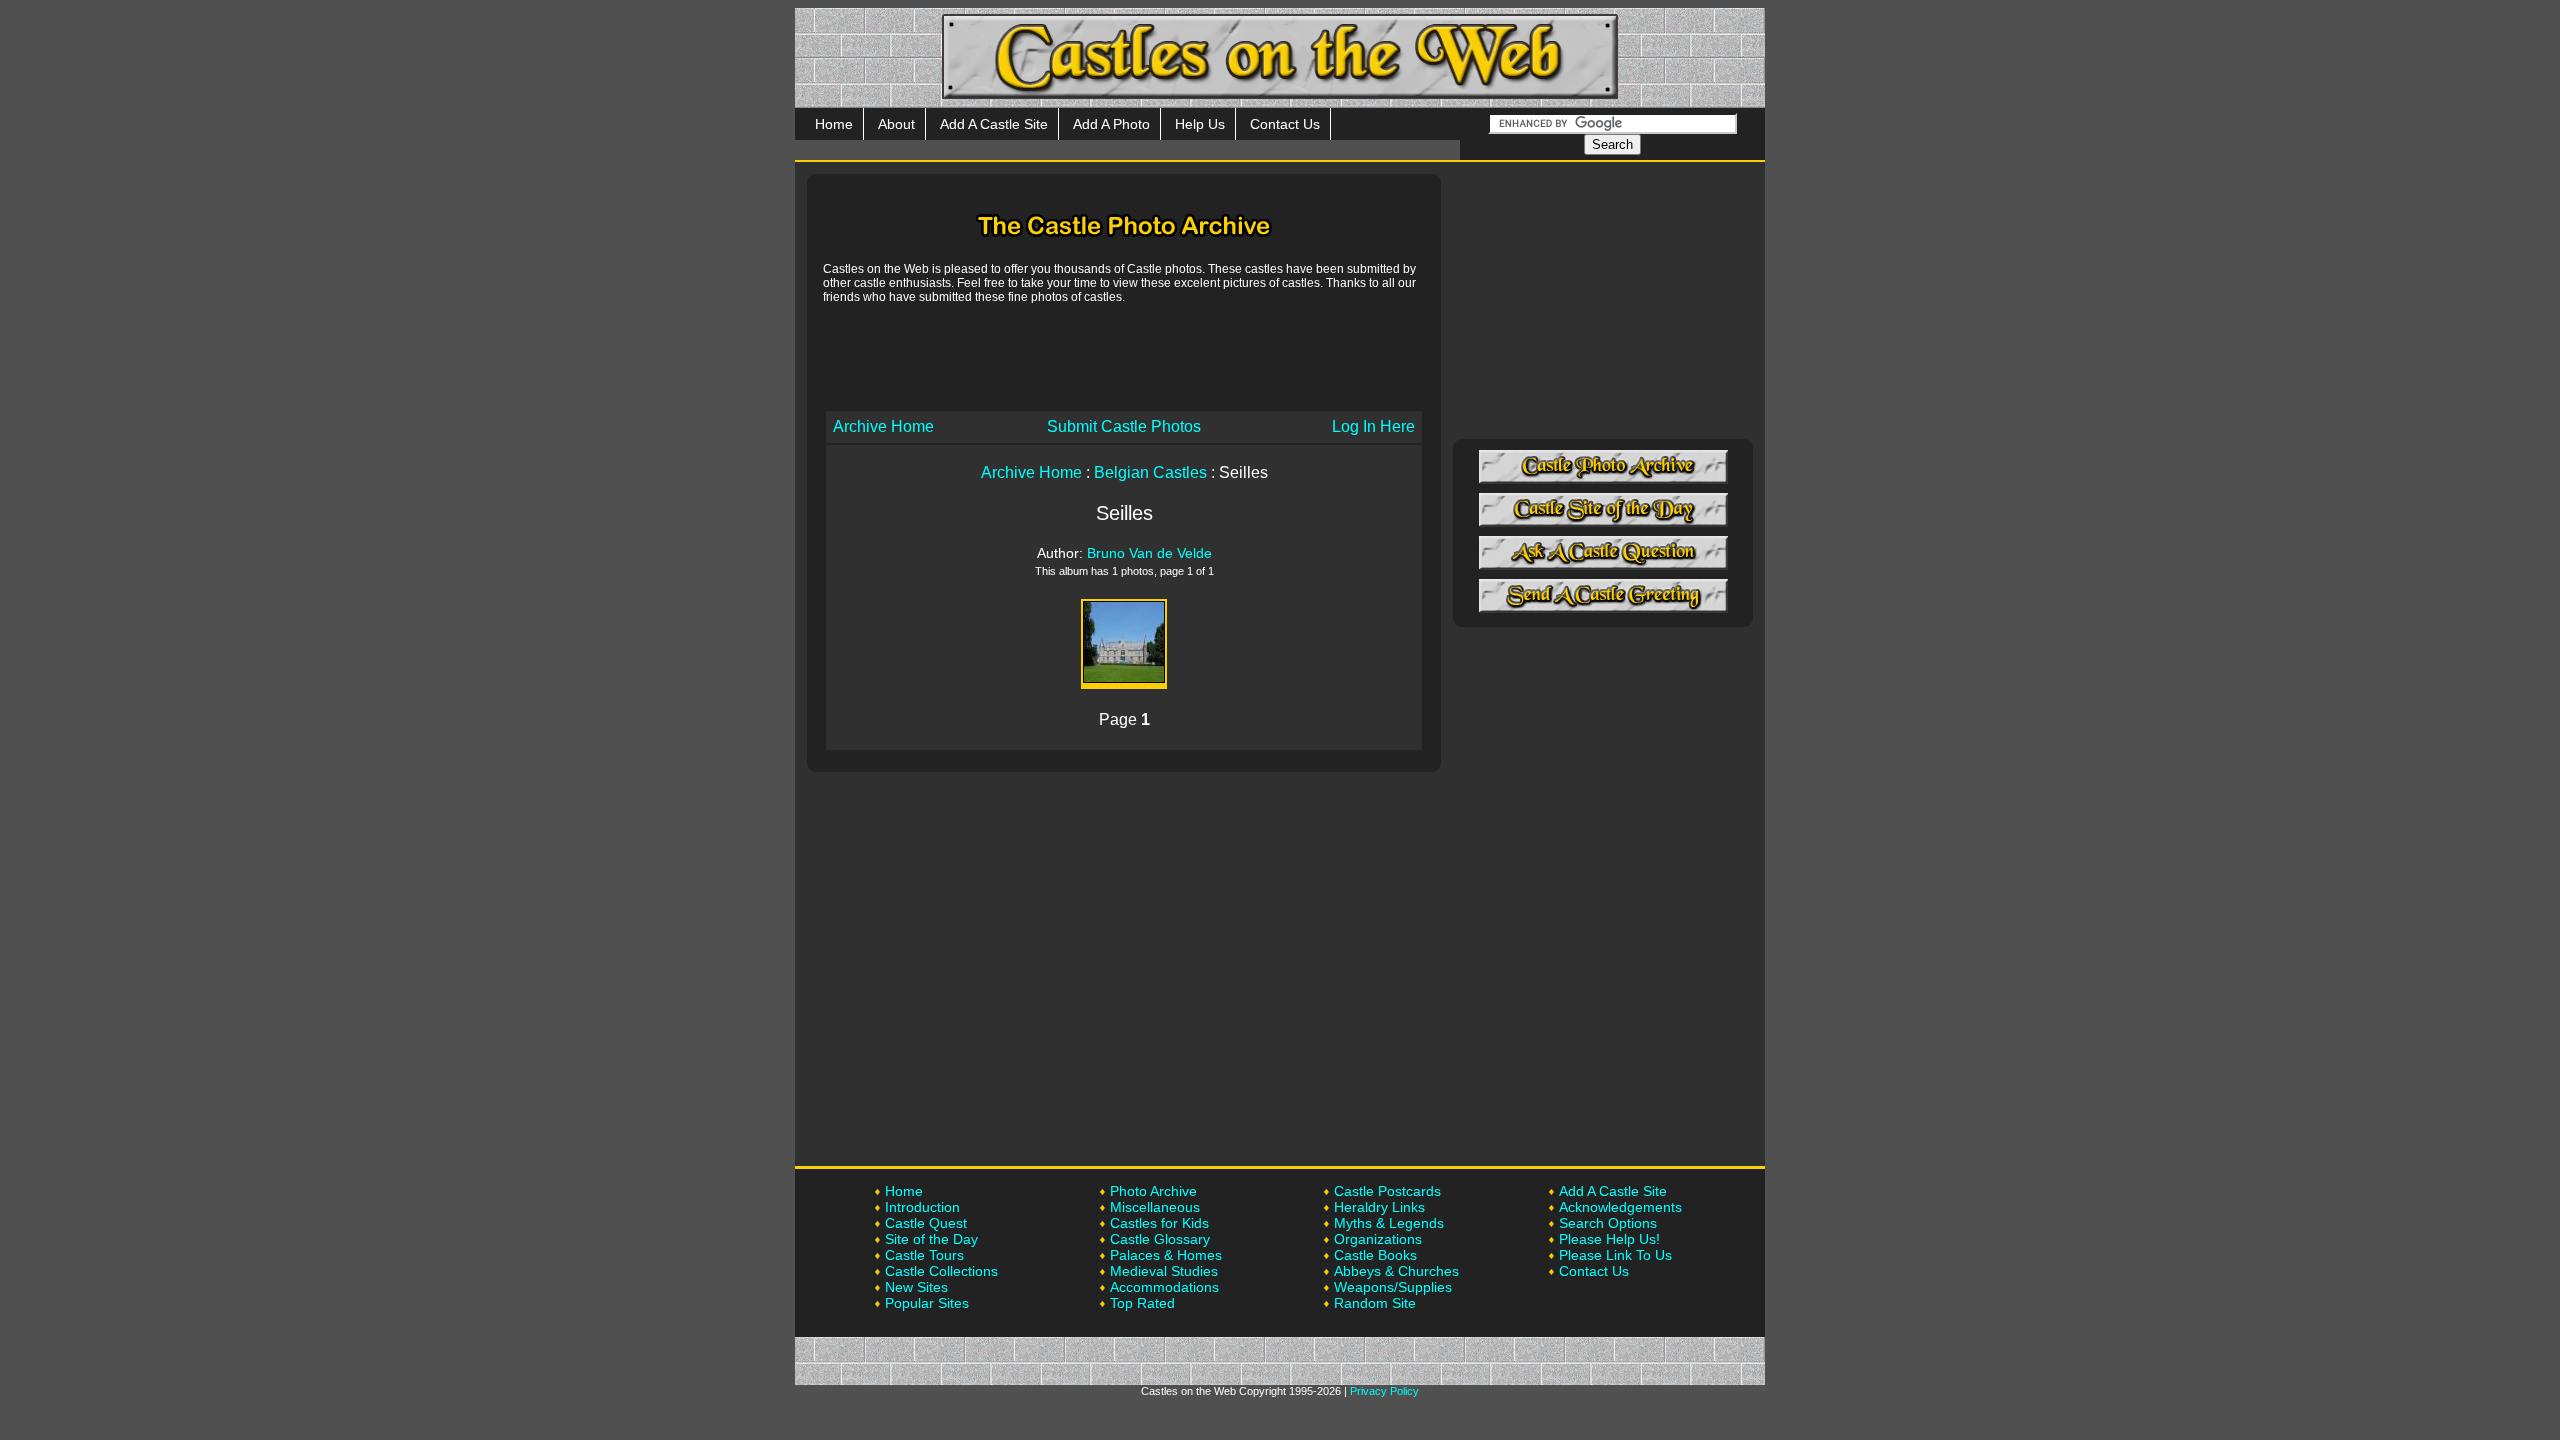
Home (834, 124)
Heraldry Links (1379, 1207)
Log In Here (1373, 426)
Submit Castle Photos (1124, 426)
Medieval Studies (1164, 1271)
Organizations (1378, 1239)
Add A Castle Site (994, 124)
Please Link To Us (1615, 1255)
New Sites (916, 1287)
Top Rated (1142, 1303)
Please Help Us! (1609, 1239)
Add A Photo (1111, 124)
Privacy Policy (1384, 1391)
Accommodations (1164, 1287)
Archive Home (883, 426)
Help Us (1200, 124)
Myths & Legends (1389, 1223)
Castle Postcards (1387, 1191)
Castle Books (1375, 1255)
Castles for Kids (1159, 1223)
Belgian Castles (1150, 472)
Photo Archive (1153, 1191)
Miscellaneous (1155, 1207)
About (896, 124)
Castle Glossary (1160, 1239)
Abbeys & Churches (1396, 1271)
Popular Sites (927, 1303)
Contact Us (1285, 124)
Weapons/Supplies (1393, 1287)
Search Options (1608, 1223)
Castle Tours (924, 1255)
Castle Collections (941, 1271)
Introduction (922, 1207)
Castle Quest (926, 1223)
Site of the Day (931, 1239)
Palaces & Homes (1166, 1255)
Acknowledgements (1620, 1207)
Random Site (1375, 1303)
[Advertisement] (1124, 356)
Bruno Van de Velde (1149, 553)
